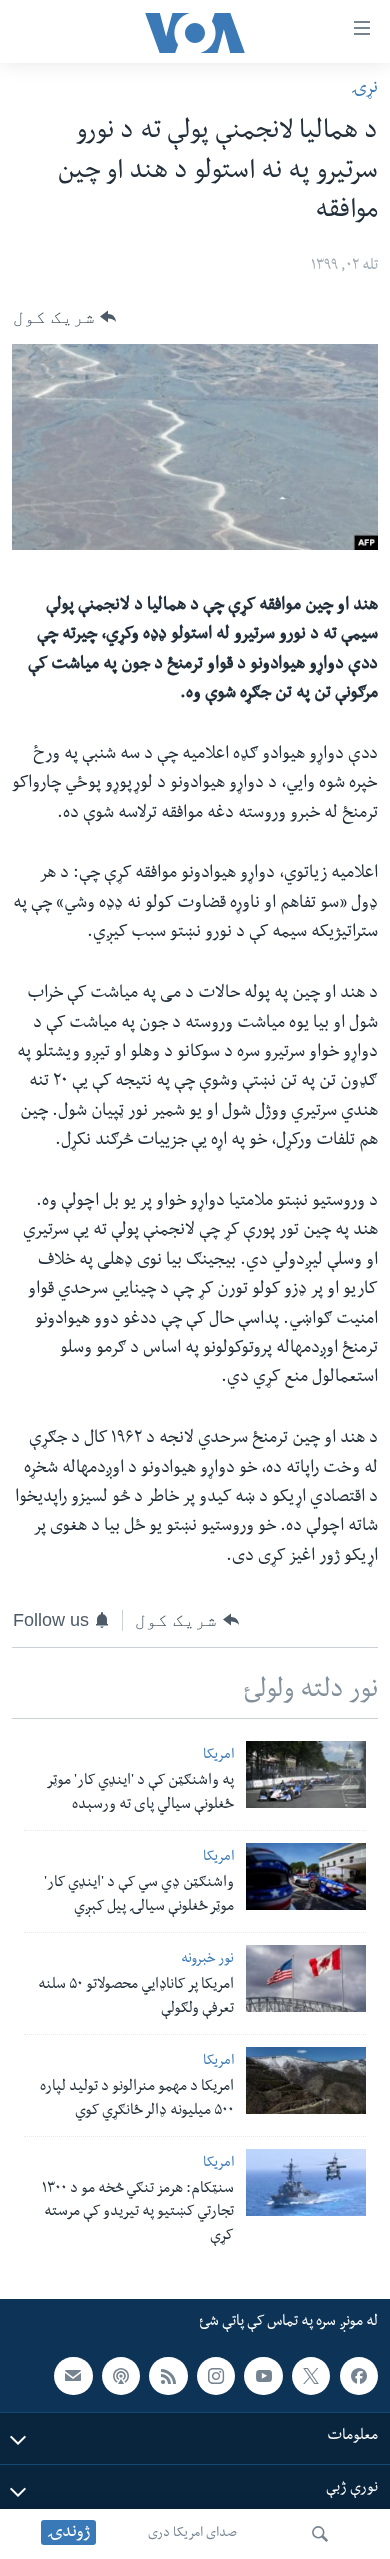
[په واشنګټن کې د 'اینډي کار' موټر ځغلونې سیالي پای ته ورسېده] (306, 1774)
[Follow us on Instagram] (216, 2376)
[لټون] (320, 2534)
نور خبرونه (207, 1960)
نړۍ (364, 89)
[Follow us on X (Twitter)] (311, 2376)
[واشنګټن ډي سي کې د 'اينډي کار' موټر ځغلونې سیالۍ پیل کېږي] (306, 1876)
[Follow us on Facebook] (359, 2376)
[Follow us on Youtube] (263, 2376)
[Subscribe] (73, 2376)
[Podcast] (121, 2376)
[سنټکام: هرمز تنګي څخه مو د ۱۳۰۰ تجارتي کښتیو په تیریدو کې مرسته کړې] (306, 2182)
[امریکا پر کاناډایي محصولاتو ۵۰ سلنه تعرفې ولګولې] (306, 1978)
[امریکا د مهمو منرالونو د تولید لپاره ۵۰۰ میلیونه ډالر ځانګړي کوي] (306, 2080)
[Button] (64, 317)
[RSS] (168, 2376)
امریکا (218, 1756)
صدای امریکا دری (192, 2534)
